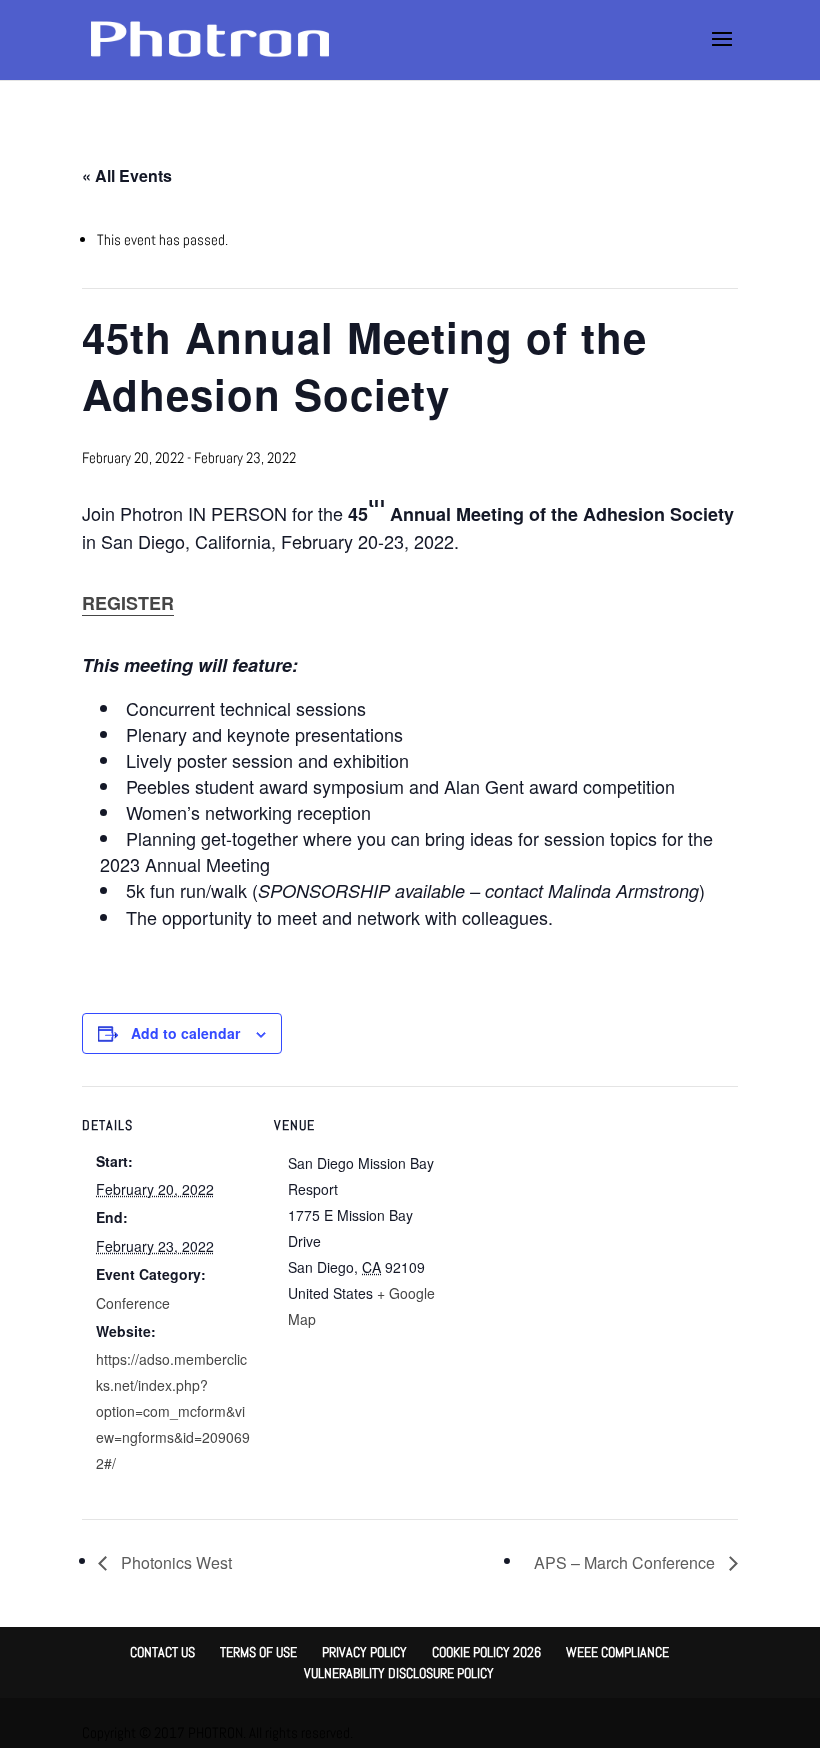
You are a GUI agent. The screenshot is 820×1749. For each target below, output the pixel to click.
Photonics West (174, 1562)
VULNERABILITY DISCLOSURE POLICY (399, 1673)
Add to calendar (185, 1033)
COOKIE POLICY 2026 (486, 1652)
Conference (133, 1303)
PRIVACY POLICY (364, 1652)
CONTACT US (162, 1652)
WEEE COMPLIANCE (617, 1652)
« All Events (127, 175)
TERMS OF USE (258, 1652)
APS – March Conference (626, 1562)
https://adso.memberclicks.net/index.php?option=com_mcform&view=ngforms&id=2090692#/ (173, 1411)
